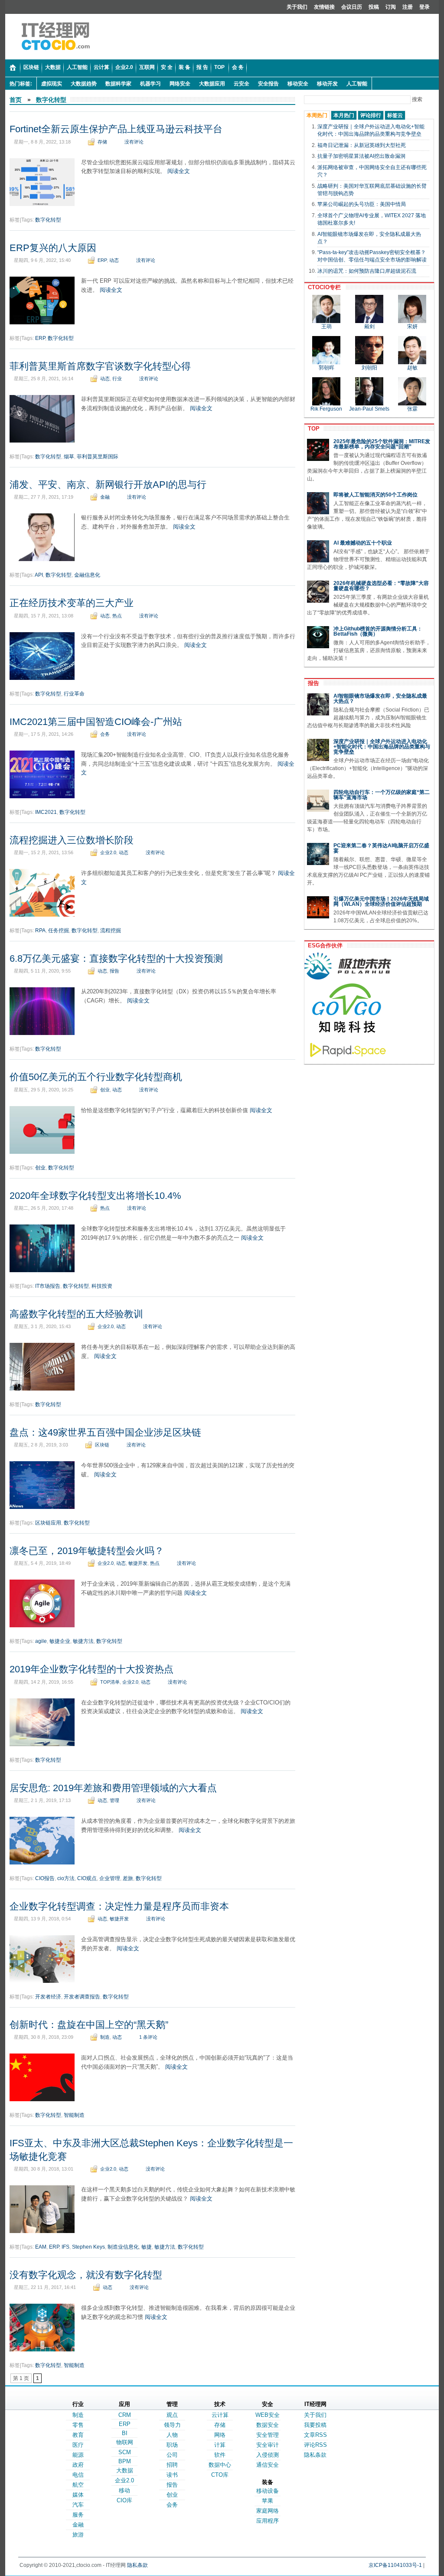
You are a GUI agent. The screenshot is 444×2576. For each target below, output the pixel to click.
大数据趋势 (84, 84)
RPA (40, 930)
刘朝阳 (369, 368)
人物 (172, 2435)
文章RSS (315, 2435)
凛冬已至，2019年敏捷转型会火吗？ (87, 1551)
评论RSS (315, 2445)
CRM (125, 2415)
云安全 (242, 84)
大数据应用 (212, 84)
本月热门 (344, 115)
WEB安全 (268, 2415)
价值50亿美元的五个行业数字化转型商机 (96, 1077)
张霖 (412, 409)
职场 (172, 2445)
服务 (78, 2515)
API (39, 575)
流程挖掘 (111, 930)
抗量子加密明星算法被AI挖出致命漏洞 (361, 156)
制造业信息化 (123, 2247)
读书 (172, 2475)
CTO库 (220, 2475)
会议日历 (352, 7)
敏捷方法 (83, 1641)
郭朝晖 (326, 368)
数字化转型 (51, 100)
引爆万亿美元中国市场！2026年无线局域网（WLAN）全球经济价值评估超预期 (381, 901)
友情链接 (324, 7)
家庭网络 (268, 2511)
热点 (117, 616)
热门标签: (21, 84)
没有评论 (134, 142)
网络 (220, 2435)
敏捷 (147, 2247)
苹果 (268, 2501)
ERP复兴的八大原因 (53, 248)
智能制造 (74, 2115)
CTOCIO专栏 (323, 287)
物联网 (125, 2442)
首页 (16, 100)
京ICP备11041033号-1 (395, 2565)
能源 (78, 2455)
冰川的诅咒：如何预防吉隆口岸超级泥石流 (367, 271)
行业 (117, 379)
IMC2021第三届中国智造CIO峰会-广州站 (96, 722)
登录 (424, 7)
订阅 (391, 7)
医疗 (78, 2445)
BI (125, 2433)
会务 (105, 734)
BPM (125, 2461)
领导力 (172, 2425)
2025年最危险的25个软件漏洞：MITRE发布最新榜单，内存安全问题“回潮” (382, 444)
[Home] (13, 68)
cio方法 (66, 1878)
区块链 (102, 1445)
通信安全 (268, 2465)
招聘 (172, 2465)
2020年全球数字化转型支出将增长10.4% (95, 1196)
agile (41, 1641)
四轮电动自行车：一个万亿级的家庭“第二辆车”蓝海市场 (382, 795)
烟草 (69, 457)
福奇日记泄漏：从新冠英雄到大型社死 (362, 145)
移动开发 (327, 84)
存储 (102, 142)
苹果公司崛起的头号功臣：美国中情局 (362, 204)
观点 (172, 2415)
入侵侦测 (268, 2455)
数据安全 (268, 2425)
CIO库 (124, 2500)
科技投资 (102, 1286)
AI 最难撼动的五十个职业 (363, 543)
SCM (125, 2452)
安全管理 (268, 2435)
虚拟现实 (52, 84)
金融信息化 (87, 575)
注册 (408, 7)
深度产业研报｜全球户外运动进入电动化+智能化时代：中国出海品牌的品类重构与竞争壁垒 (382, 747)
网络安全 (180, 84)
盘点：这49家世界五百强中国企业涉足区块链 (105, 1432)
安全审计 (268, 2445)
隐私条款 (315, 2455)
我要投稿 (315, 2425)
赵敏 (412, 368)
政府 (78, 2465)
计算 (220, 2445)
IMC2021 (46, 812)
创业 (105, 1090)
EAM (41, 2247)
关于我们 (297, 7)
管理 (114, 1800)
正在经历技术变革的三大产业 (72, 603)
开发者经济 (48, 1997)
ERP (102, 260)
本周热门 (317, 115)
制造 (105, 2037)
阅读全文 (179, 171)
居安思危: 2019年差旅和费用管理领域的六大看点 (113, 1788)
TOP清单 (110, 1682)
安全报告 (268, 84)
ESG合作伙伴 (323, 945)
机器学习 (150, 84)
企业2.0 (108, 852)
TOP (312, 429)
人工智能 (357, 84)
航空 (78, 2485)
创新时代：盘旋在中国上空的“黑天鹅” (89, 2025)
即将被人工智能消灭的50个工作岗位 (375, 495)
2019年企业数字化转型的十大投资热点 (91, 1669)
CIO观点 (87, 1878)
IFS (65, 2247)
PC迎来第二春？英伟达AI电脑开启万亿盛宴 (381, 848)
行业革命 (74, 694)
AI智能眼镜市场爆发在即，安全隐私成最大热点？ (380, 699)
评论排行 (371, 115)
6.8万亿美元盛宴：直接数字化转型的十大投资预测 (116, 958)
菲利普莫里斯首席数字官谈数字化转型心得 (100, 366)
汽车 (78, 2505)
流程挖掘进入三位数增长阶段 (72, 840)
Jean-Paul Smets (369, 409)
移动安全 (298, 84)
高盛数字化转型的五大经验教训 (76, 1314)
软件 (220, 2455)
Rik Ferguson (326, 409)
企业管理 (110, 1878)
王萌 (326, 326)
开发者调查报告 (82, 1997)
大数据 (125, 2470)
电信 (78, 2475)
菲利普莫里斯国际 (98, 457)
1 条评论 (148, 2037)
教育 (78, 2435)
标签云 (395, 115)
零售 (78, 2425)
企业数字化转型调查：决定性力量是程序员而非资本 (119, 1906)
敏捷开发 (138, 1563)
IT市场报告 (48, 1286)
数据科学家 (118, 84)
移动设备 (268, 2491)
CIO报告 (45, 1878)
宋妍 (412, 326)
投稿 (374, 7)
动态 (114, 260)
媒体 (78, 2495)
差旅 (128, 1878)
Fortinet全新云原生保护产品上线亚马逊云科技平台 (116, 129)
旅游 (78, 2535)
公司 (172, 2455)
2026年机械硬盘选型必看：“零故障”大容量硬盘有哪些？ (381, 586)
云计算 (220, 2415)
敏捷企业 (60, 1641)
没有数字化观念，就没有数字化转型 (86, 2275)
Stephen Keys (88, 2247)
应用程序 (268, 2521)
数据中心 (220, 2465)
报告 (114, 971)
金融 (105, 497)
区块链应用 (48, 1523)
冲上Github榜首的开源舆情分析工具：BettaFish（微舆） (378, 631)
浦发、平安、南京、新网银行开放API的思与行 (108, 485)
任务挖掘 (59, 930)
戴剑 (369, 326)
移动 (124, 2490)
